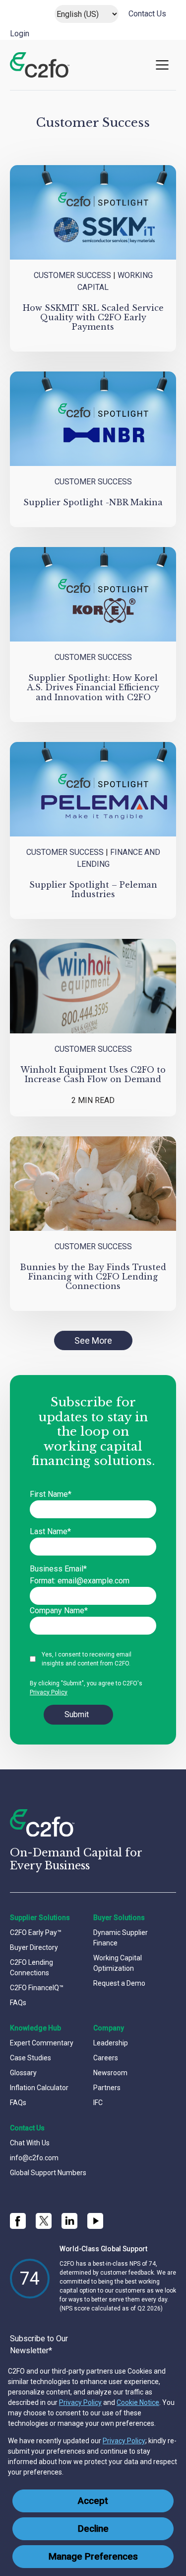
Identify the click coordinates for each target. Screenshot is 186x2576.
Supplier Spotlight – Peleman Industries (93, 889)
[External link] (44, 2221)
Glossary (23, 2073)
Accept (93, 2501)
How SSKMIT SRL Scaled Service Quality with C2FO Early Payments (93, 317)
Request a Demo (119, 1983)
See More (93, 1340)
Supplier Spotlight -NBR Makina (93, 502)
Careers (106, 2058)
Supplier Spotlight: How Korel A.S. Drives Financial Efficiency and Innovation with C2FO (93, 687)
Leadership (111, 2043)
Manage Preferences (93, 2557)
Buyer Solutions (119, 1918)
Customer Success (72, 275)
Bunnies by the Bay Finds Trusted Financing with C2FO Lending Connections (93, 1277)
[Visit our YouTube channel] (95, 2221)
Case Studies (31, 2058)
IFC (98, 2103)
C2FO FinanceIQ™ (37, 1988)
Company (109, 2028)
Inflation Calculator (39, 2088)
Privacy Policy (80, 2402)
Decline (93, 2529)
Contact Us (147, 14)
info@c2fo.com (34, 2158)
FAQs (18, 2003)
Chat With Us (30, 2143)
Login (20, 34)
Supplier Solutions (40, 1918)
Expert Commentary (42, 2043)
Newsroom (110, 2073)
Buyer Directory (34, 1947)
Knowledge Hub (35, 2028)
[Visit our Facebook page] (18, 2221)
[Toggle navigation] (162, 65)
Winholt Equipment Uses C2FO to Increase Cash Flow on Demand (93, 1074)
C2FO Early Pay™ (36, 1932)
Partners (107, 2088)
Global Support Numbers (48, 2173)
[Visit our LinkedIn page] (69, 2221)
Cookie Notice (138, 2402)
